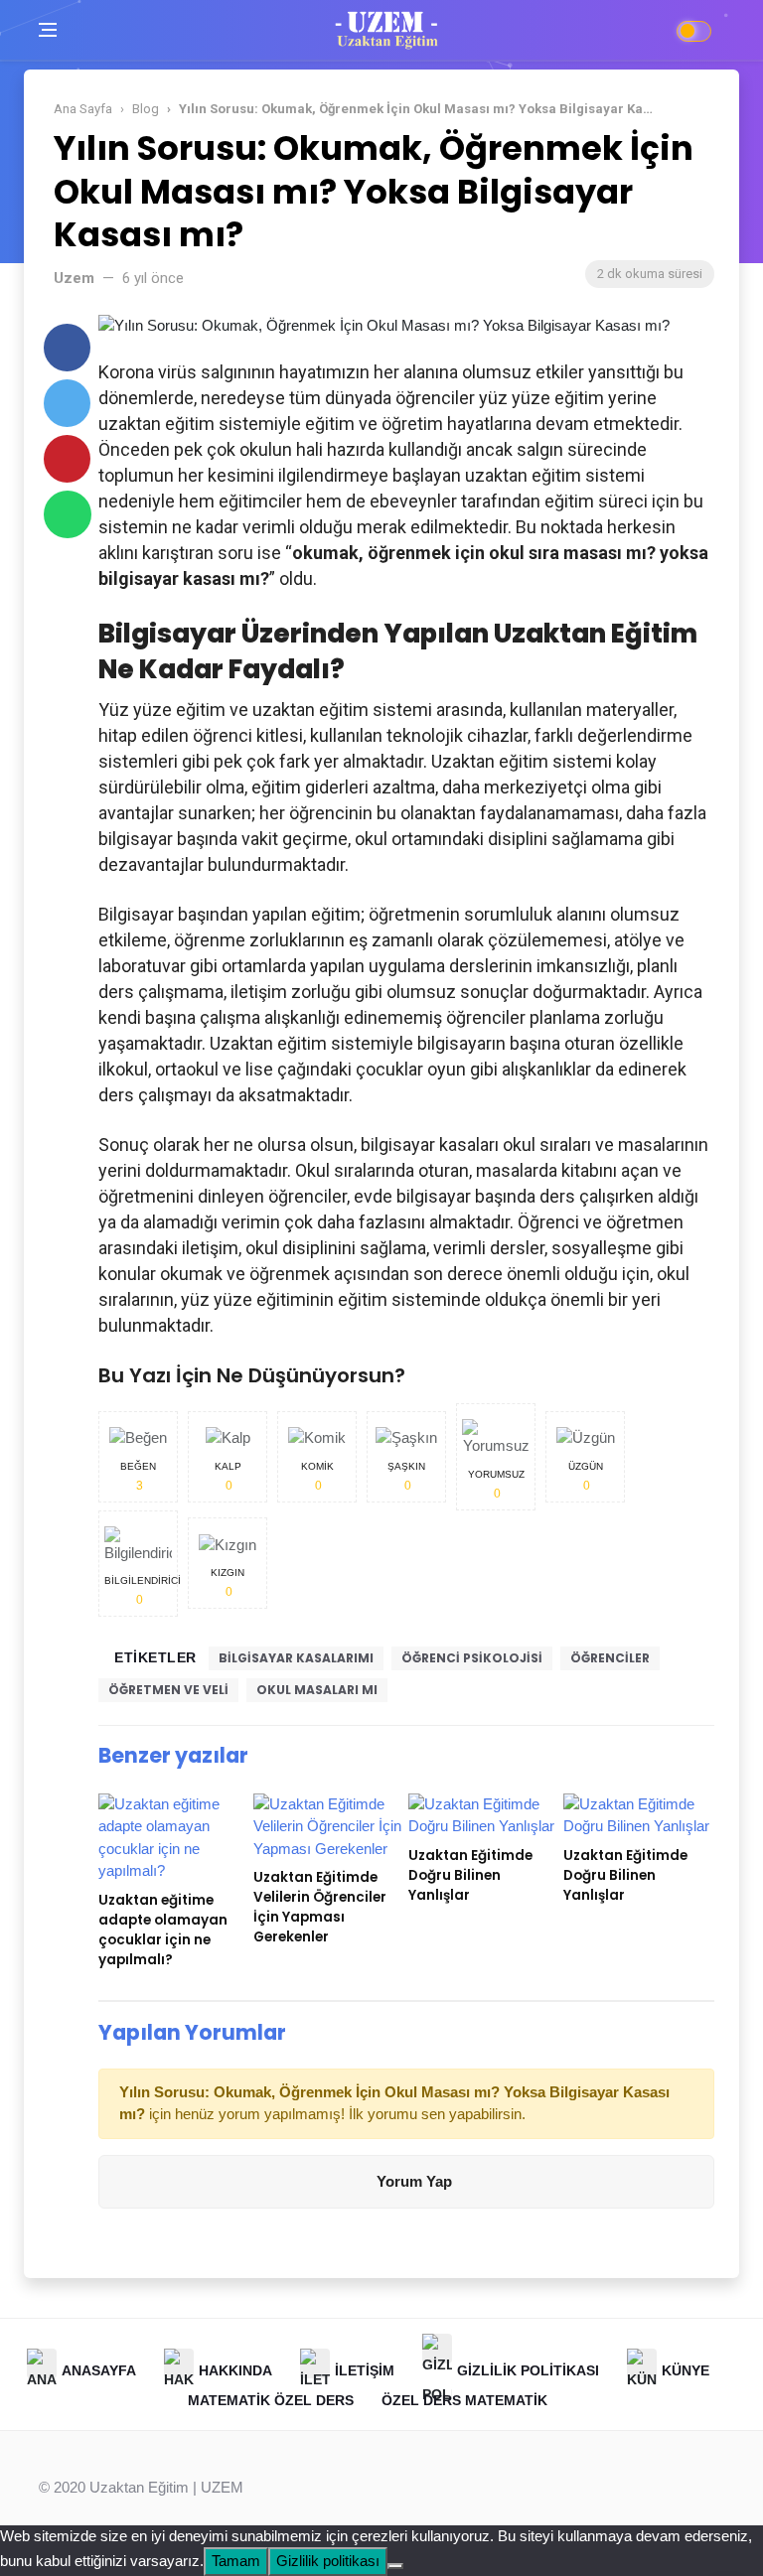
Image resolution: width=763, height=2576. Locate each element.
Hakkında (235, 2370)
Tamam (236, 2561)
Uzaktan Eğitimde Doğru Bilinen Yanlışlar (470, 1875)
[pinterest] (67, 459)
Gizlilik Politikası (528, 2370)
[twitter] (67, 403)
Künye (686, 2370)
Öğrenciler (610, 1658)
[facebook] (67, 348)
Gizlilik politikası (328, 2561)
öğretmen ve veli (168, 1690)
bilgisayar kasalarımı (296, 1658)
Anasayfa (99, 2370)
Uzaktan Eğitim (139, 2487)
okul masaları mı (317, 1690)
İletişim (365, 2370)
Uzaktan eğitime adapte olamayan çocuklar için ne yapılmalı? (163, 1930)
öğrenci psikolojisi (472, 1658)
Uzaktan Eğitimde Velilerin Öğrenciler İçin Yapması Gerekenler (320, 1907)
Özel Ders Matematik (464, 2400)
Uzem (74, 278)
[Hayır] (395, 2566)
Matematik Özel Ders (271, 2400)
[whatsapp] (68, 514)
